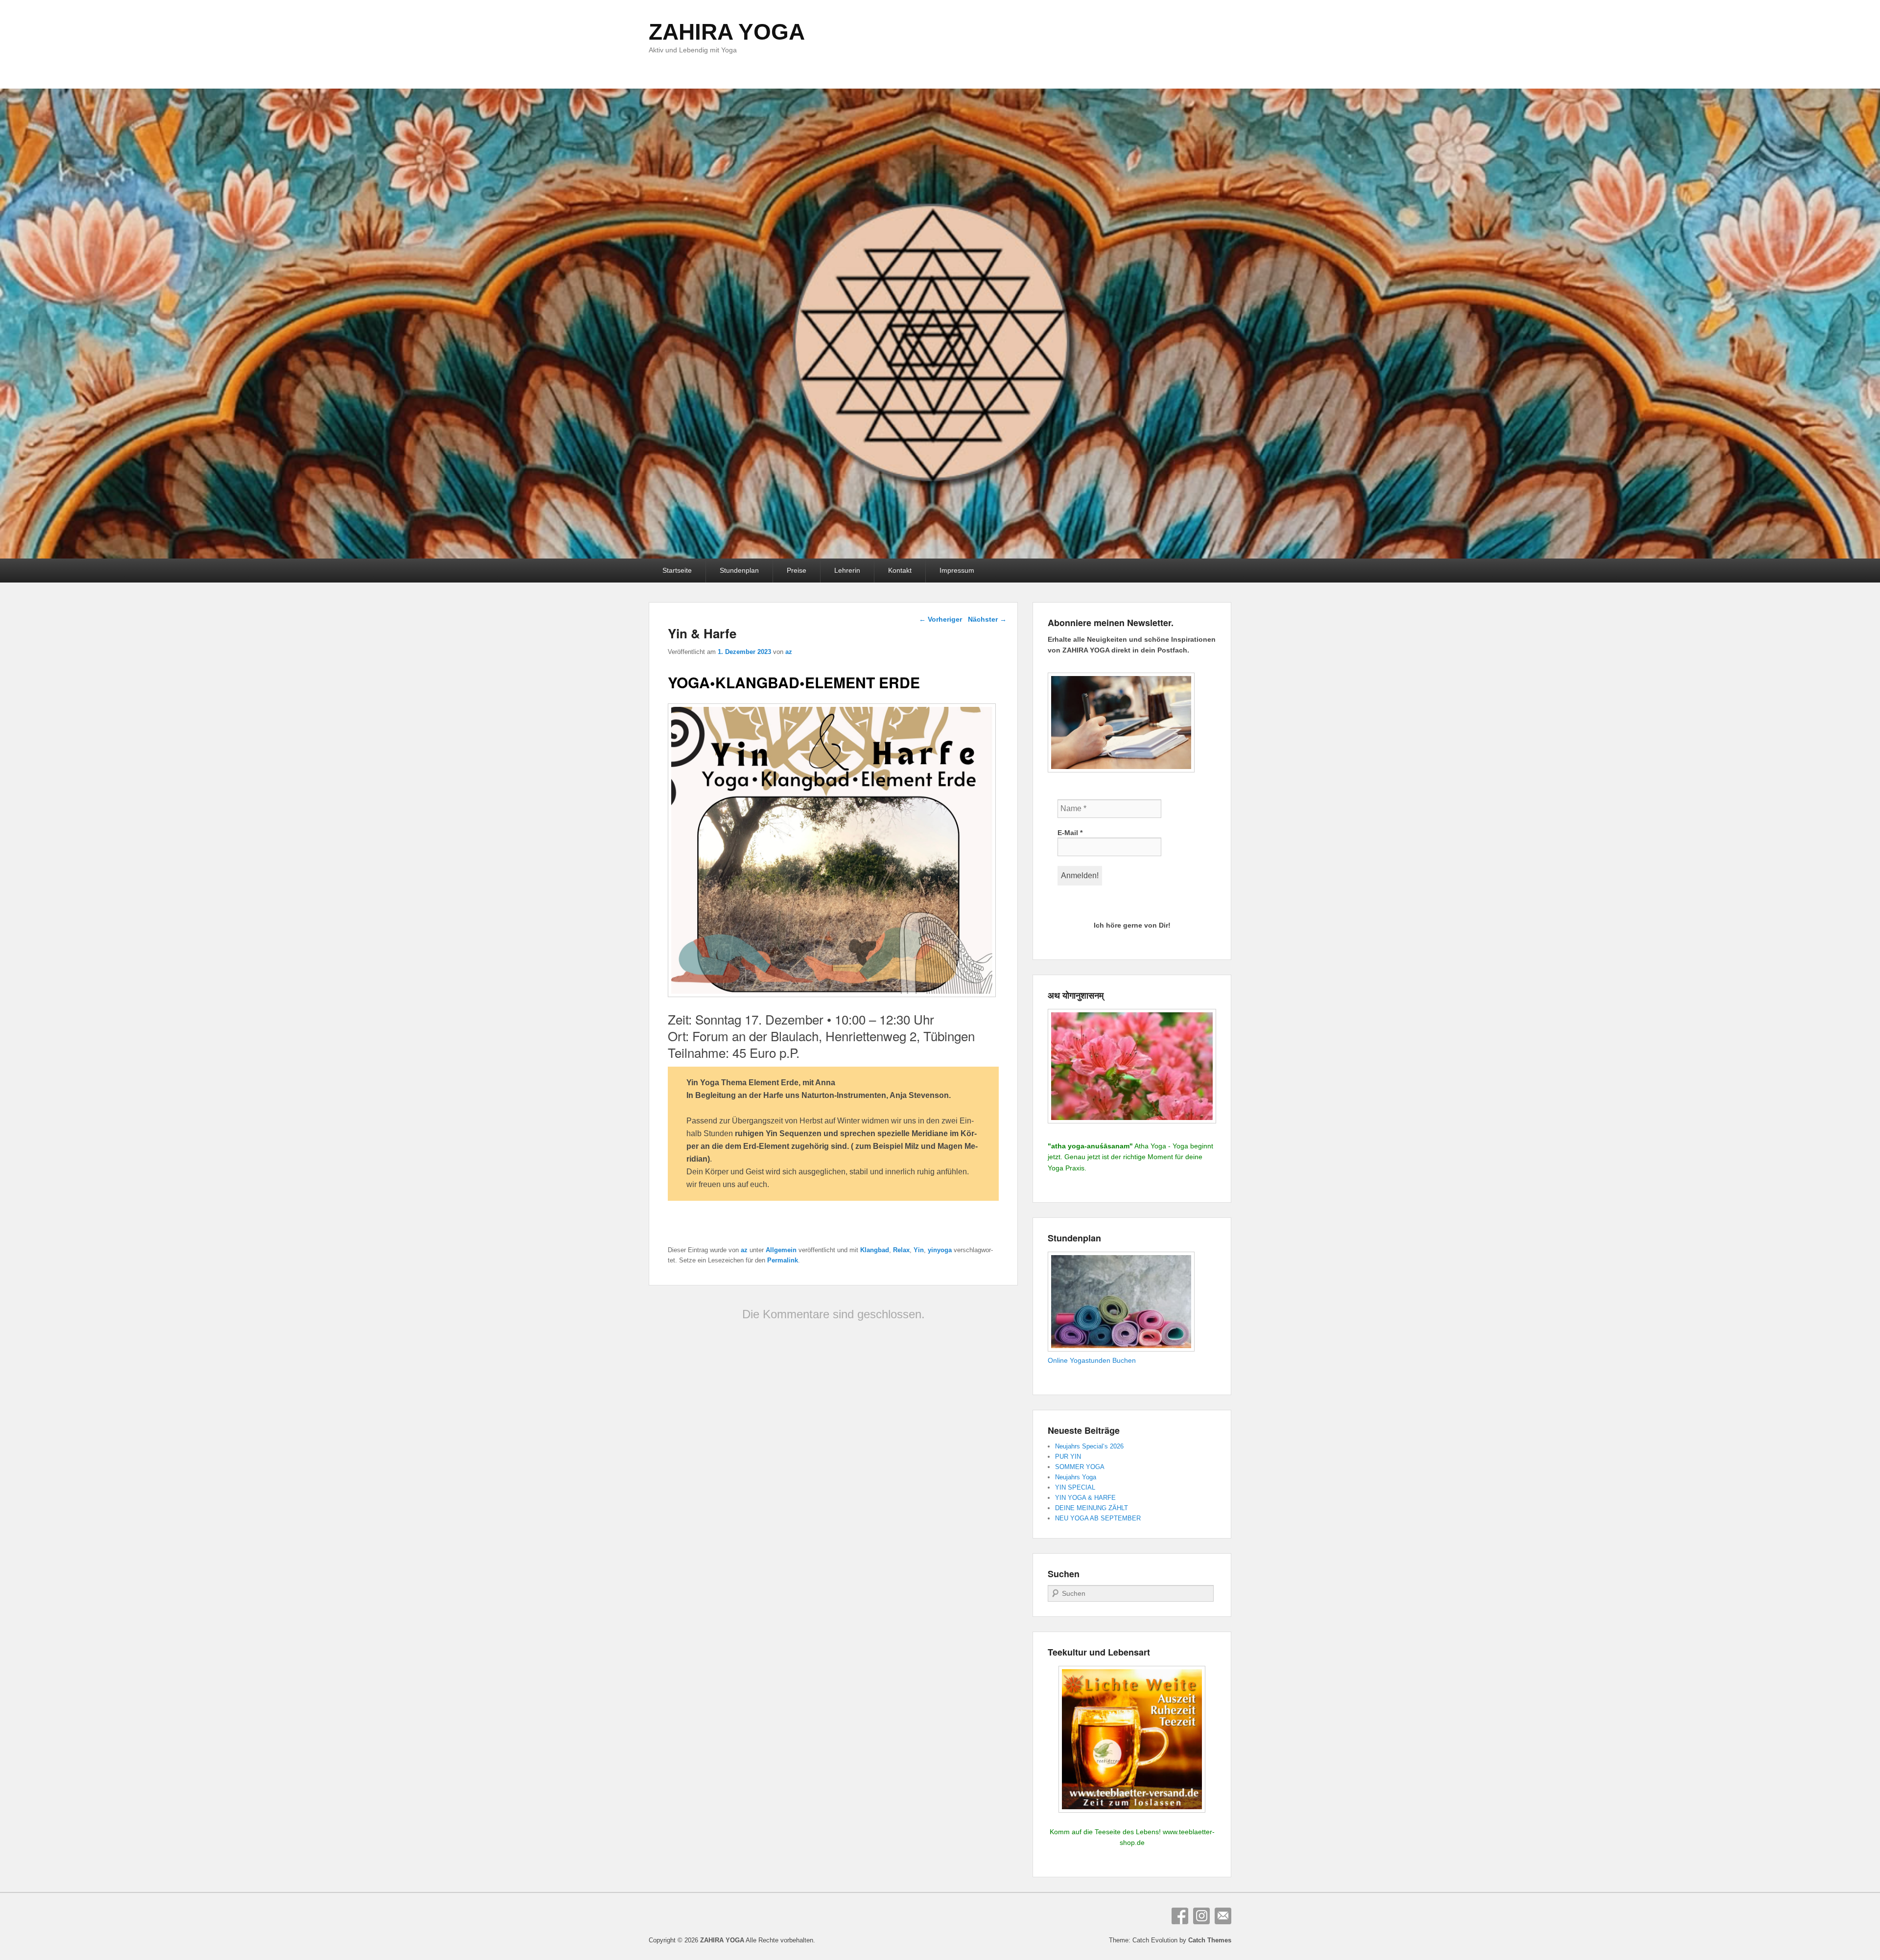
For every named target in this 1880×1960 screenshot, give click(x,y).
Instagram (1201, 1916)
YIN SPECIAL (1075, 1487)
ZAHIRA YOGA (727, 32)
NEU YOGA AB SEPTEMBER (1098, 1518)
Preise (797, 570)
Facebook (1180, 1916)
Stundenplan (739, 570)
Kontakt (900, 570)
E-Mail (1070, 833)
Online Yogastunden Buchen (1092, 1360)
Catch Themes (1210, 1940)
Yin (919, 1250)
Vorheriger (940, 619)
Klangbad (875, 1250)
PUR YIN (1068, 1457)
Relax (901, 1250)
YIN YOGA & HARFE (1085, 1498)
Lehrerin (847, 570)
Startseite (677, 570)
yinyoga (940, 1250)
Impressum (957, 570)
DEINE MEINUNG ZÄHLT (1092, 1508)
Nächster (987, 619)
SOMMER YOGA (1080, 1467)
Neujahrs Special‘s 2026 (1089, 1446)
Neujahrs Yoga (1076, 1477)
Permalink (783, 1260)
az (789, 652)
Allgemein (781, 1250)
